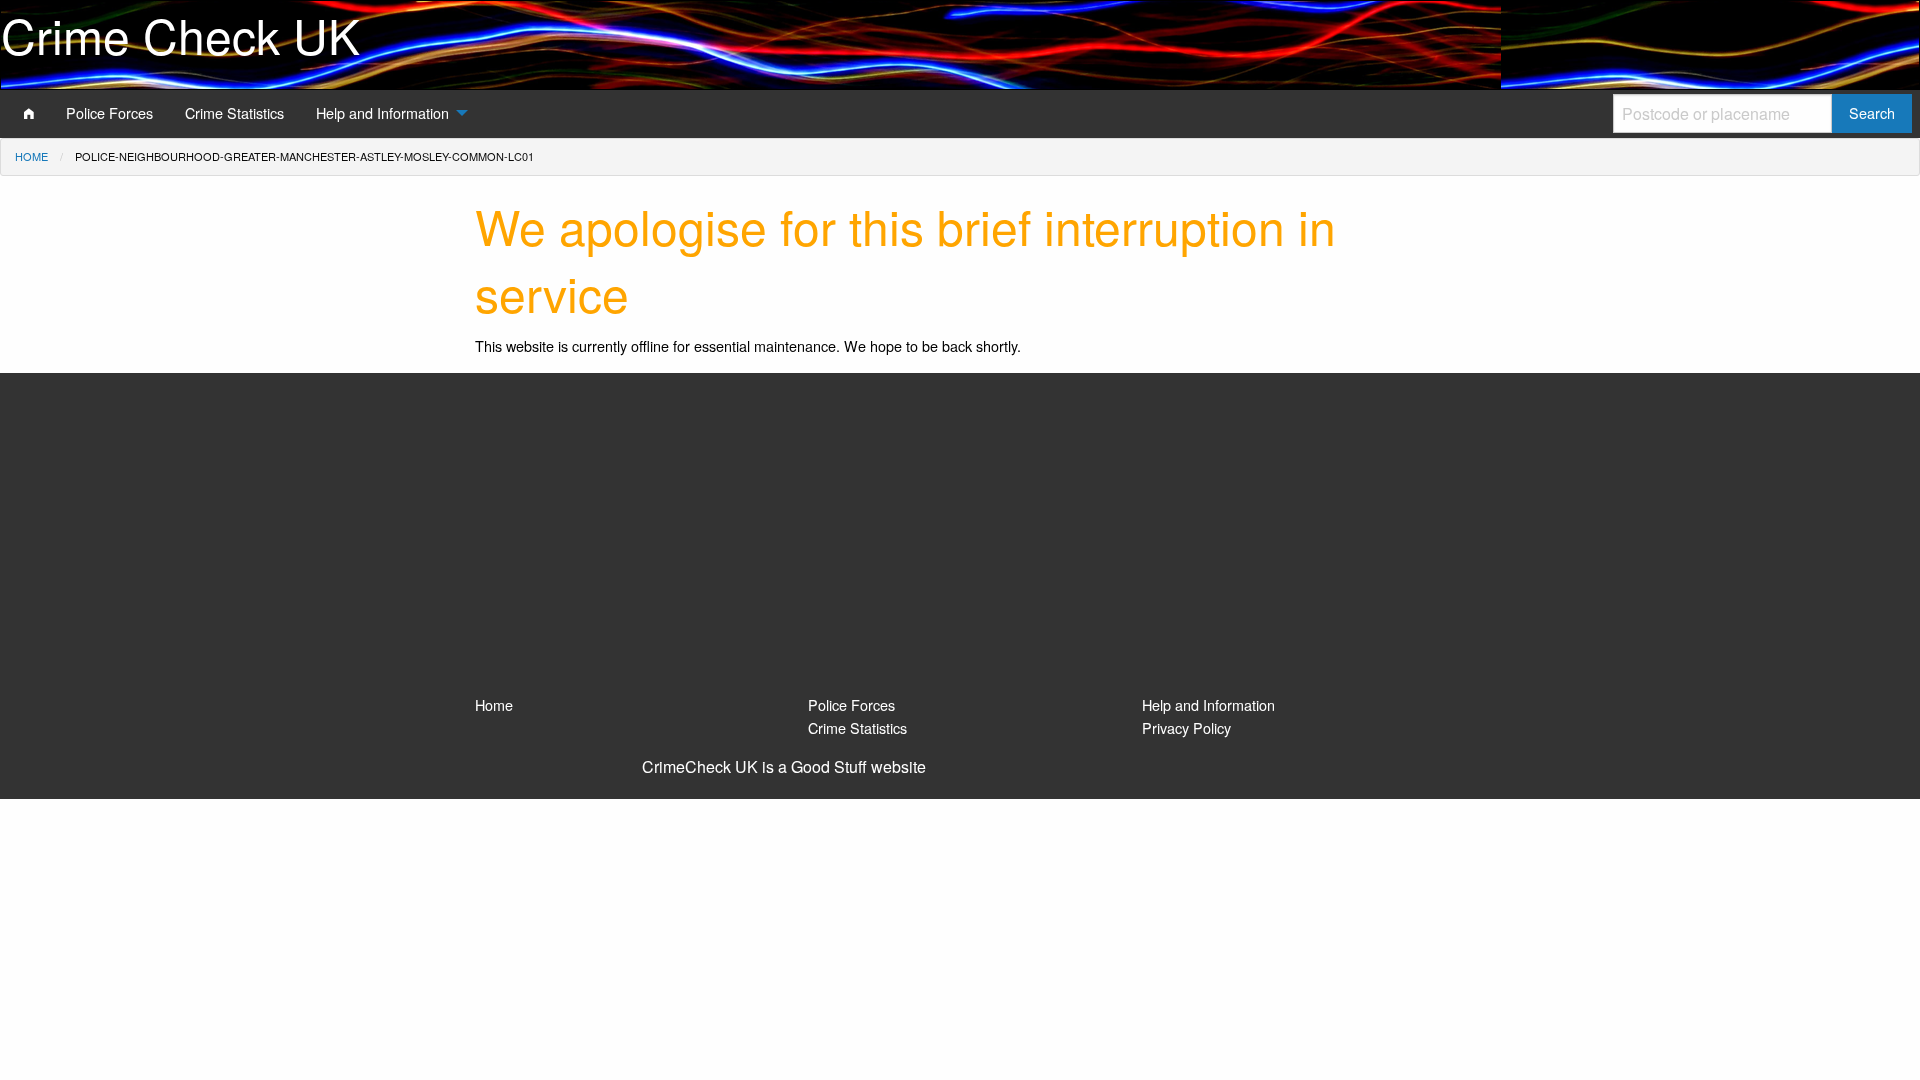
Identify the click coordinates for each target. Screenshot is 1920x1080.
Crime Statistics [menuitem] (234, 112)
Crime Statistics (857, 727)
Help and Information (1208, 704)
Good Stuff (829, 766)
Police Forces (851, 704)
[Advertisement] (960, 543)
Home (31, 156)
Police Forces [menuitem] (109, 112)
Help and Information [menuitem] (382, 112)
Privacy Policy (1186, 727)
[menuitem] (29, 113)
